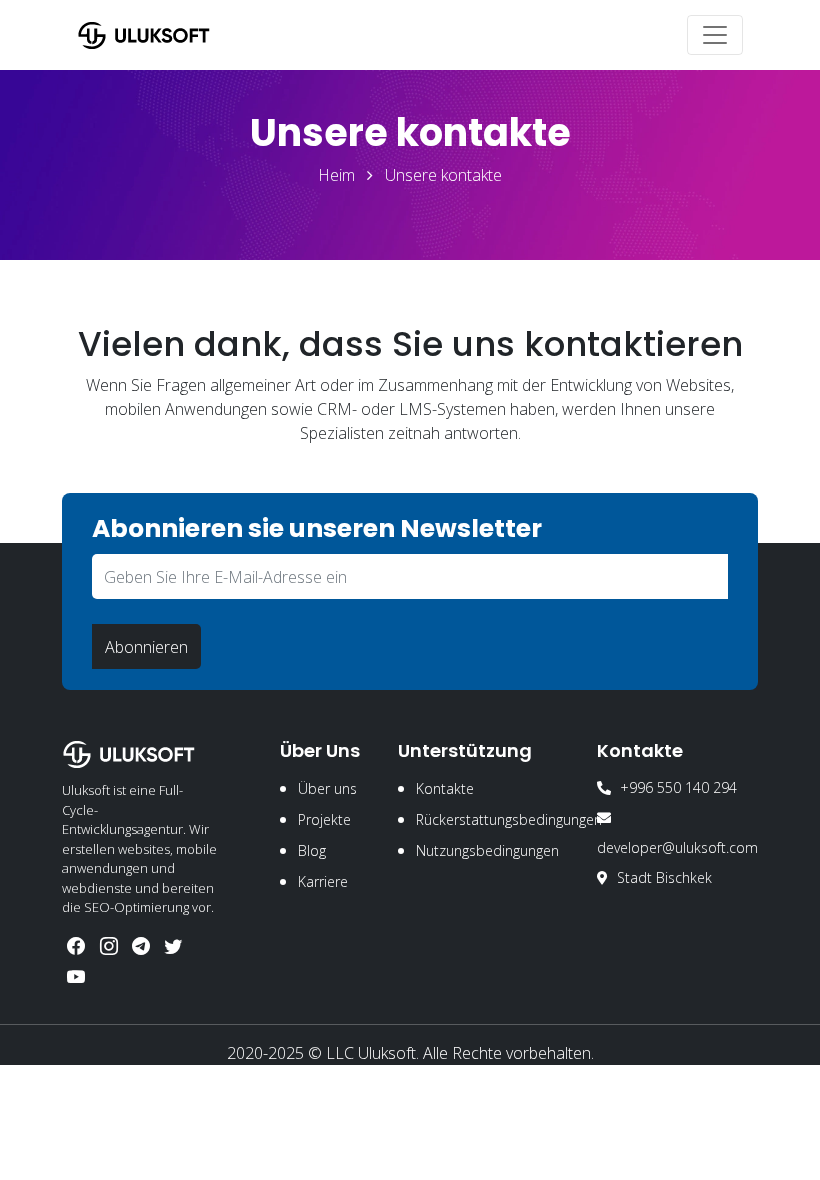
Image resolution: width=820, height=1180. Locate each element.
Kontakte (445, 788)
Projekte (324, 819)
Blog (312, 850)
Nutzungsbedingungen (487, 850)
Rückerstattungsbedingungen (509, 819)
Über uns (327, 788)
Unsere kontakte (443, 175)
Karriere (323, 881)
